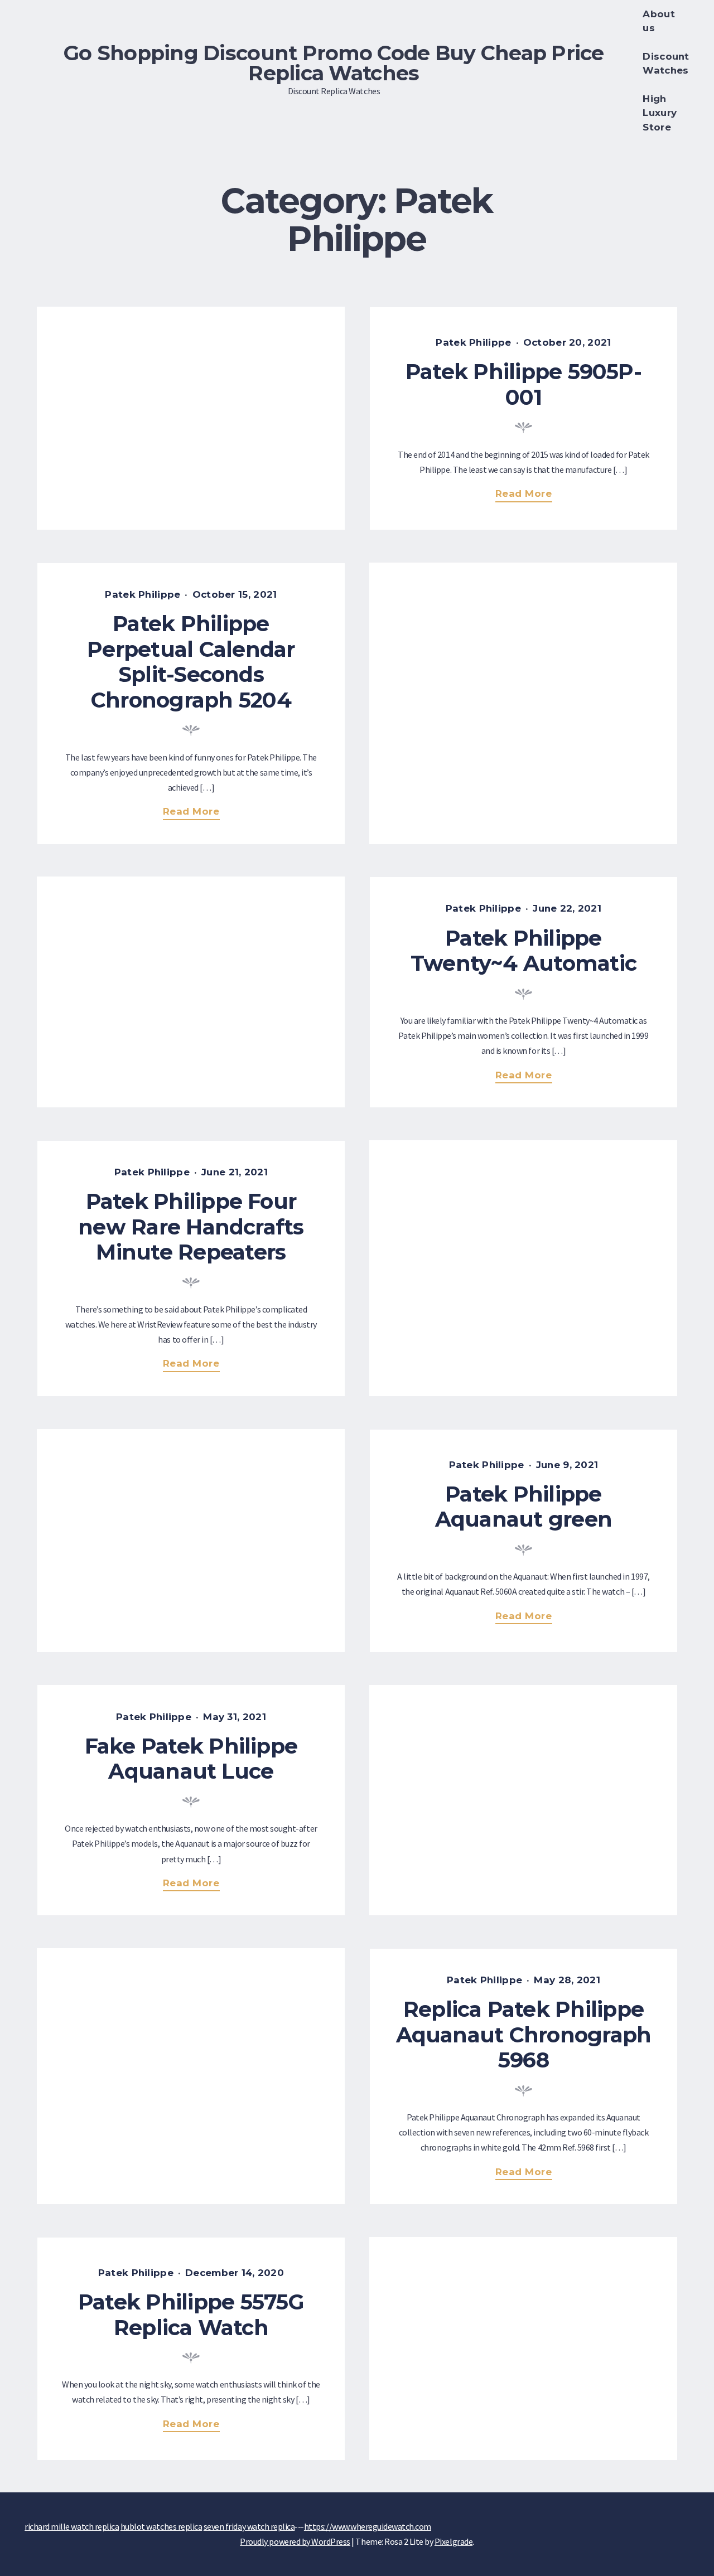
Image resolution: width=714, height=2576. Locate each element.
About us (658, 21)
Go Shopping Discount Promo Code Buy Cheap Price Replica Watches (334, 63)
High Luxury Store (660, 113)
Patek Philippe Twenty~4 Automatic (524, 951)
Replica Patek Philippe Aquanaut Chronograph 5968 (524, 2035)
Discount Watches (666, 63)
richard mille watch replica (72, 2526)
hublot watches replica (161, 2526)
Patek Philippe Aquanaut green (524, 1507)
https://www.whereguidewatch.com (368, 2526)
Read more (527, 495)
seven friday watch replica (249, 2526)
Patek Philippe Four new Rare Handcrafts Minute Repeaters (191, 1227)
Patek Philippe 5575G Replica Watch (191, 2315)
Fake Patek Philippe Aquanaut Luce (191, 1759)
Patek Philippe (473, 342)
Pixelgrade (454, 2541)
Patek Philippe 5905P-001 (524, 384)
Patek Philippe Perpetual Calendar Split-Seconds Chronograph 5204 (191, 662)
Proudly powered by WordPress (295, 2541)
